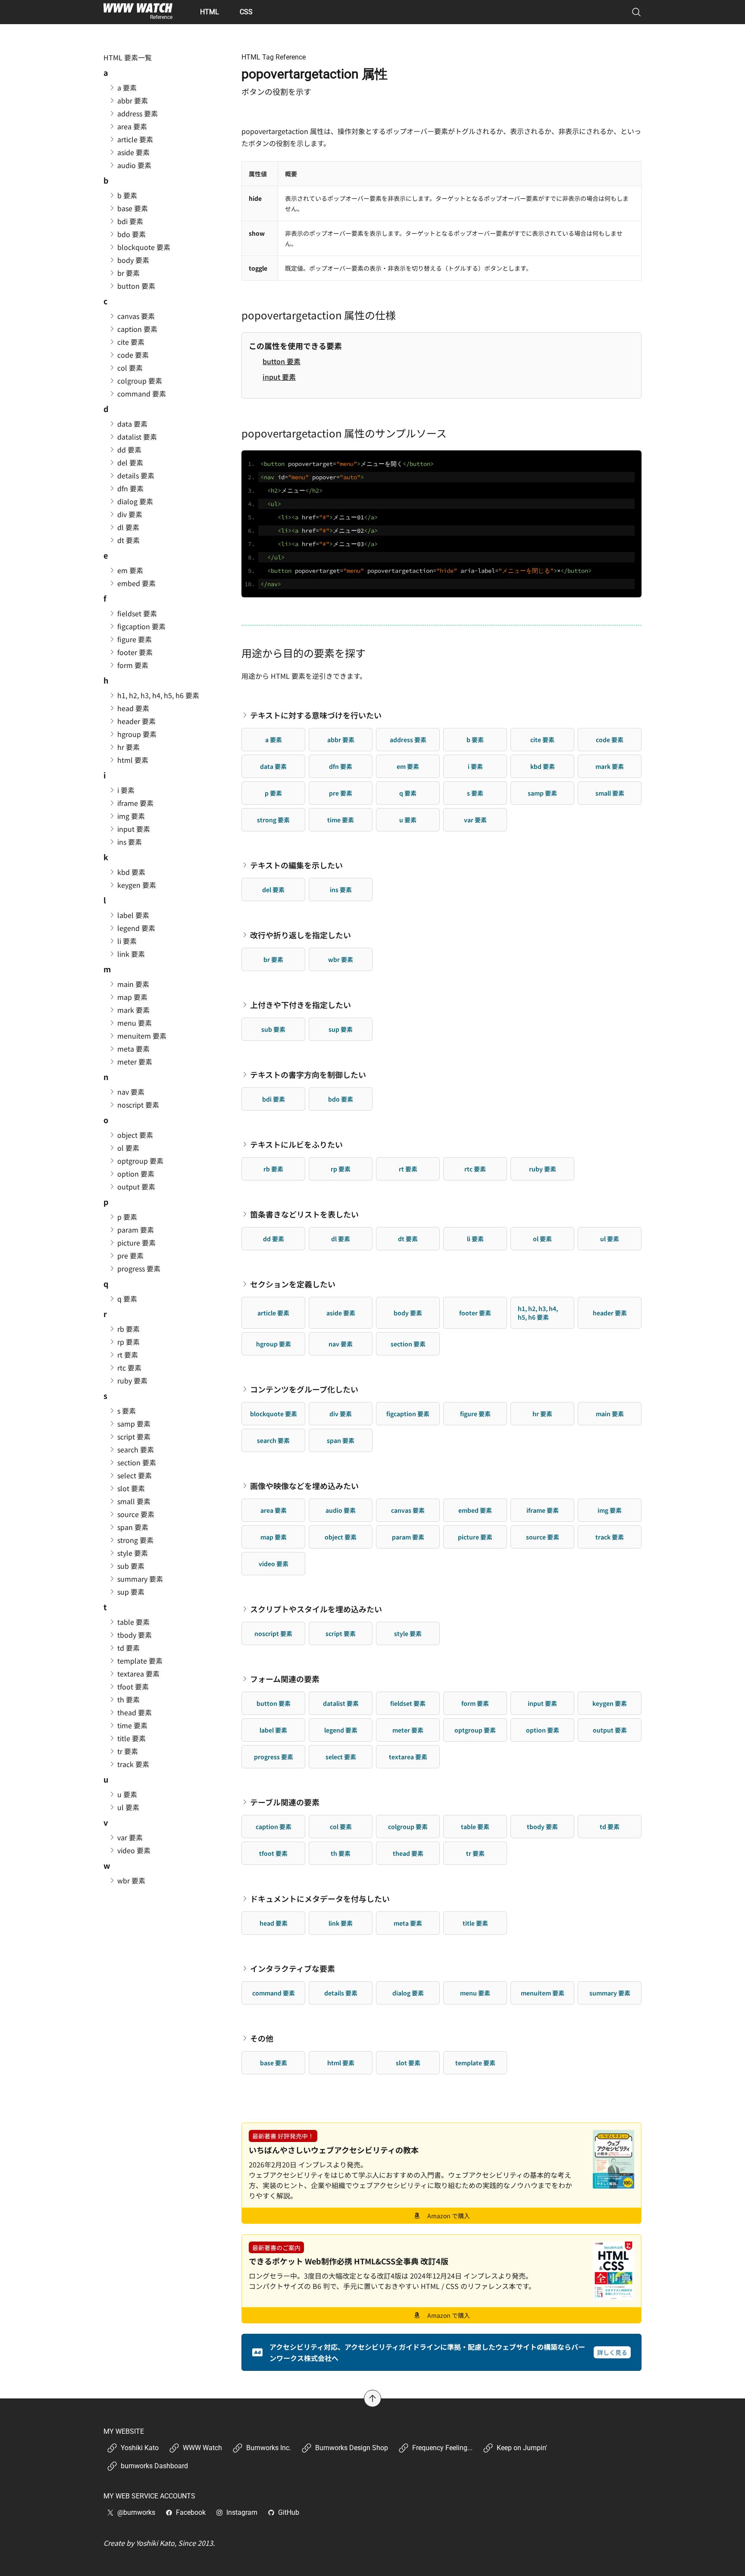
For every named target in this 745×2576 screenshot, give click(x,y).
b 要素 (475, 740)
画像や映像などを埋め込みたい (304, 1486)
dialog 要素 (408, 1993)
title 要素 (475, 1923)
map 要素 (274, 1537)
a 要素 (274, 740)
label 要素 (273, 1730)
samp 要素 (542, 793)
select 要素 (341, 1757)
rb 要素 (273, 1169)
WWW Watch (202, 2448)
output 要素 (610, 1730)
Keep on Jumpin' (522, 2448)
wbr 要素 (341, 959)
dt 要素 (408, 1239)
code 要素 (610, 740)
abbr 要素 (341, 740)
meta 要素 (408, 1923)
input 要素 (279, 377)
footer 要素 (475, 1313)
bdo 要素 (341, 1099)
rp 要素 (341, 1169)
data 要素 (273, 766)
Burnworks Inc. (269, 2448)
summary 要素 (610, 1993)
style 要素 (408, 1633)
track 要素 (610, 1537)
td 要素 (610, 1827)
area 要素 (274, 1510)
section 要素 (408, 1344)
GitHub (289, 2512)
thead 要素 (408, 1853)
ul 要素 (610, 1239)
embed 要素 (475, 1510)
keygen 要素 (610, 1703)
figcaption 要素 (408, 1414)
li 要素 (475, 1239)
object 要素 (341, 1537)
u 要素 (408, 820)
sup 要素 (341, 1029)
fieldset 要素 (408, 1703)
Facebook (191, 2512)
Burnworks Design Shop (352, 2448)
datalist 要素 (341, 1703)
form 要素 (475, 1703)
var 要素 (475, 820)
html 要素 (341, 2063)
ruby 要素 (543, 1169)
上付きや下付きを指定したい (301, 1005)
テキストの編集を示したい (296, 865)
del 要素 (273, 890)
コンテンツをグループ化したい (304, 1389)
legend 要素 (341, 1730)
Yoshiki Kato (140, 2448)
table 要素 (475, 1827)
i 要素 (475, 766)
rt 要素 (408, 1169)
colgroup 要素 (408, 1827)
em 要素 (408, 766)
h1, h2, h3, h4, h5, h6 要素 (538, 1313)
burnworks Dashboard (154, 2466)
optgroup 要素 (475, 1730)
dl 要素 (341, 1239)
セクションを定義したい (293, 1284)
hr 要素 (542, 1414)
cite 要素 (542, 740)
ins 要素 (341, 890)
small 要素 (610, 793)
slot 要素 (408, 2063)
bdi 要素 (274, 1099)
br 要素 (273, 959)
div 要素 (341, 1414)
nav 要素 (341, 1344)
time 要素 (341, 820)
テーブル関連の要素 (285, 1802)
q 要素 (408, 793)
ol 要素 (542, 1239)
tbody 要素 (542, 1827)
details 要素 (341, 1993)
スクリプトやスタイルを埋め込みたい (316, 1609)
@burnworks (136, 2512)
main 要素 (610, 1414)
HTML (210, 12)
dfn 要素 (341, 766)
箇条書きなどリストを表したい (304, 1214)
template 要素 (475, 2063)
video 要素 (274, 1564)
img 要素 (610, 1510)
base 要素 (274, 2063)
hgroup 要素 (274, 1344)
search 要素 (273, 1440)
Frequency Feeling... (442, 2448)
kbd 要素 (543, 766)
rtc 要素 (475, 1169)
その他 (262, 2038)
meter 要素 (408, 1730)
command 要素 (274, 1993)
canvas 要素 (408, 1510)
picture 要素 (475, 1537)
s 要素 (475, 793)
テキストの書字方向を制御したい (308, 1074)
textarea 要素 (408, 1757)
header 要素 (610, 1313)
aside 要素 (341, 1313)
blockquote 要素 (274, 1414)
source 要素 (543, 1537)
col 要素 (341, 1827)
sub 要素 (273, 1029)
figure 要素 (475, 1414)
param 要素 (408, 1537)
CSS (246, 12)
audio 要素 (341, 1510)
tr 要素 (475, 1853)
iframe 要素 (543, 1510)
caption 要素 (274, 1827)
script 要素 (341, 1633)
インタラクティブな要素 (293, 1968)
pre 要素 (341, 793)
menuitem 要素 (543, 1993)
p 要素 (273, 793)
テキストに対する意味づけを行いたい (316, 715)
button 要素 (282, 361)
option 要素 (543, 1730)
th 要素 (341, 1853)
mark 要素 (610, 766)
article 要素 (273, 1313)
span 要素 (341, 1440)
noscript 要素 (273, 1633)
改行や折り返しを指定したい (301, 935)
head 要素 (274, 1923)
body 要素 (408, 1313)
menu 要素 (475, 1993)
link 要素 (341, 1923)
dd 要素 (274, 1239)
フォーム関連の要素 (285, 1679)
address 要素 (408, 740)
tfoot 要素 (273, 1853)
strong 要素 (273, 820)
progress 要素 (274, 1757)
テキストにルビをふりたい (296, 1144)
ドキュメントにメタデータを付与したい (320, 1898)
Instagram (242, 2512)
